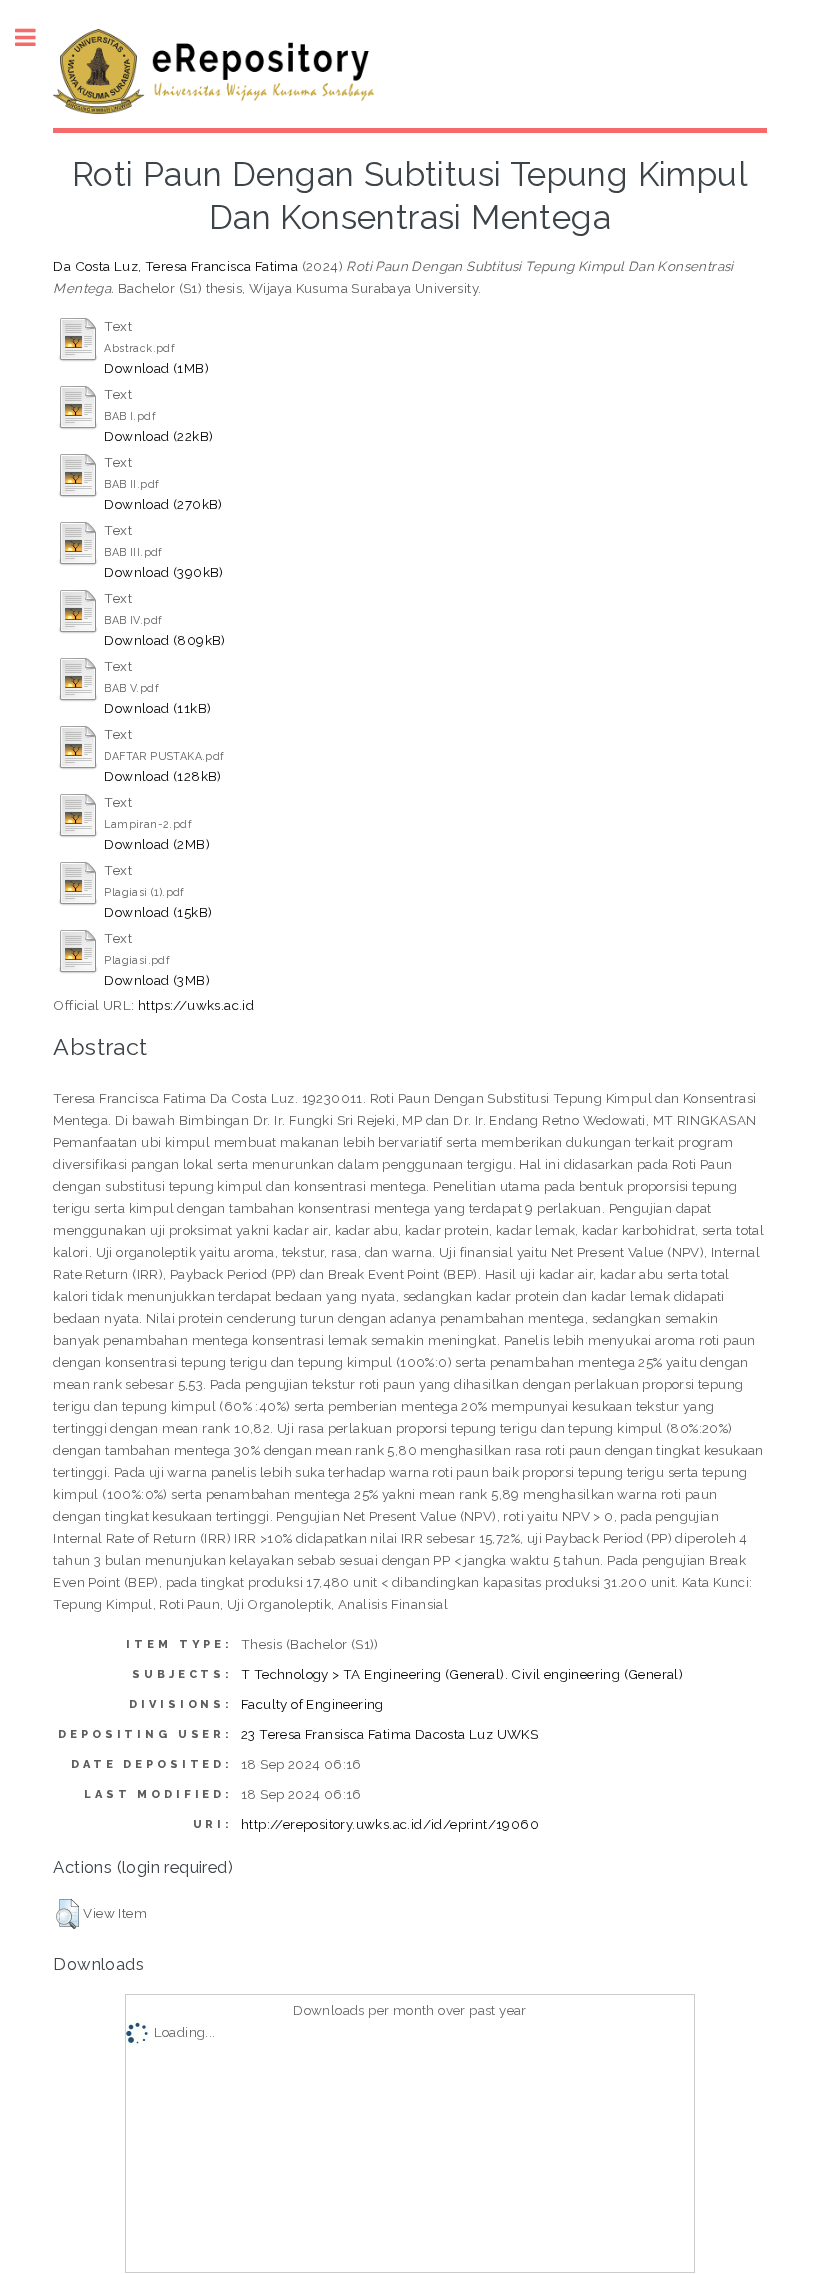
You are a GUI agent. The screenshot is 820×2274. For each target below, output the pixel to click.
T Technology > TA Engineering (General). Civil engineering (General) (462, 1674)
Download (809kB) (164, 640)
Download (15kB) (158, 912)
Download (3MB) (157, 980)
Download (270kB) (163, 504)
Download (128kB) (162, 776)
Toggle (36, 37)
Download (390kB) (163, 572)
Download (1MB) (156, 368)
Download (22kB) (158, 436)
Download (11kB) (157, 708)
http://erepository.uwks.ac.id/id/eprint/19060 (390, 1824)
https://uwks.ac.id (196, 1005)
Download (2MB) (157, 844)
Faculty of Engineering (312, 1704)
